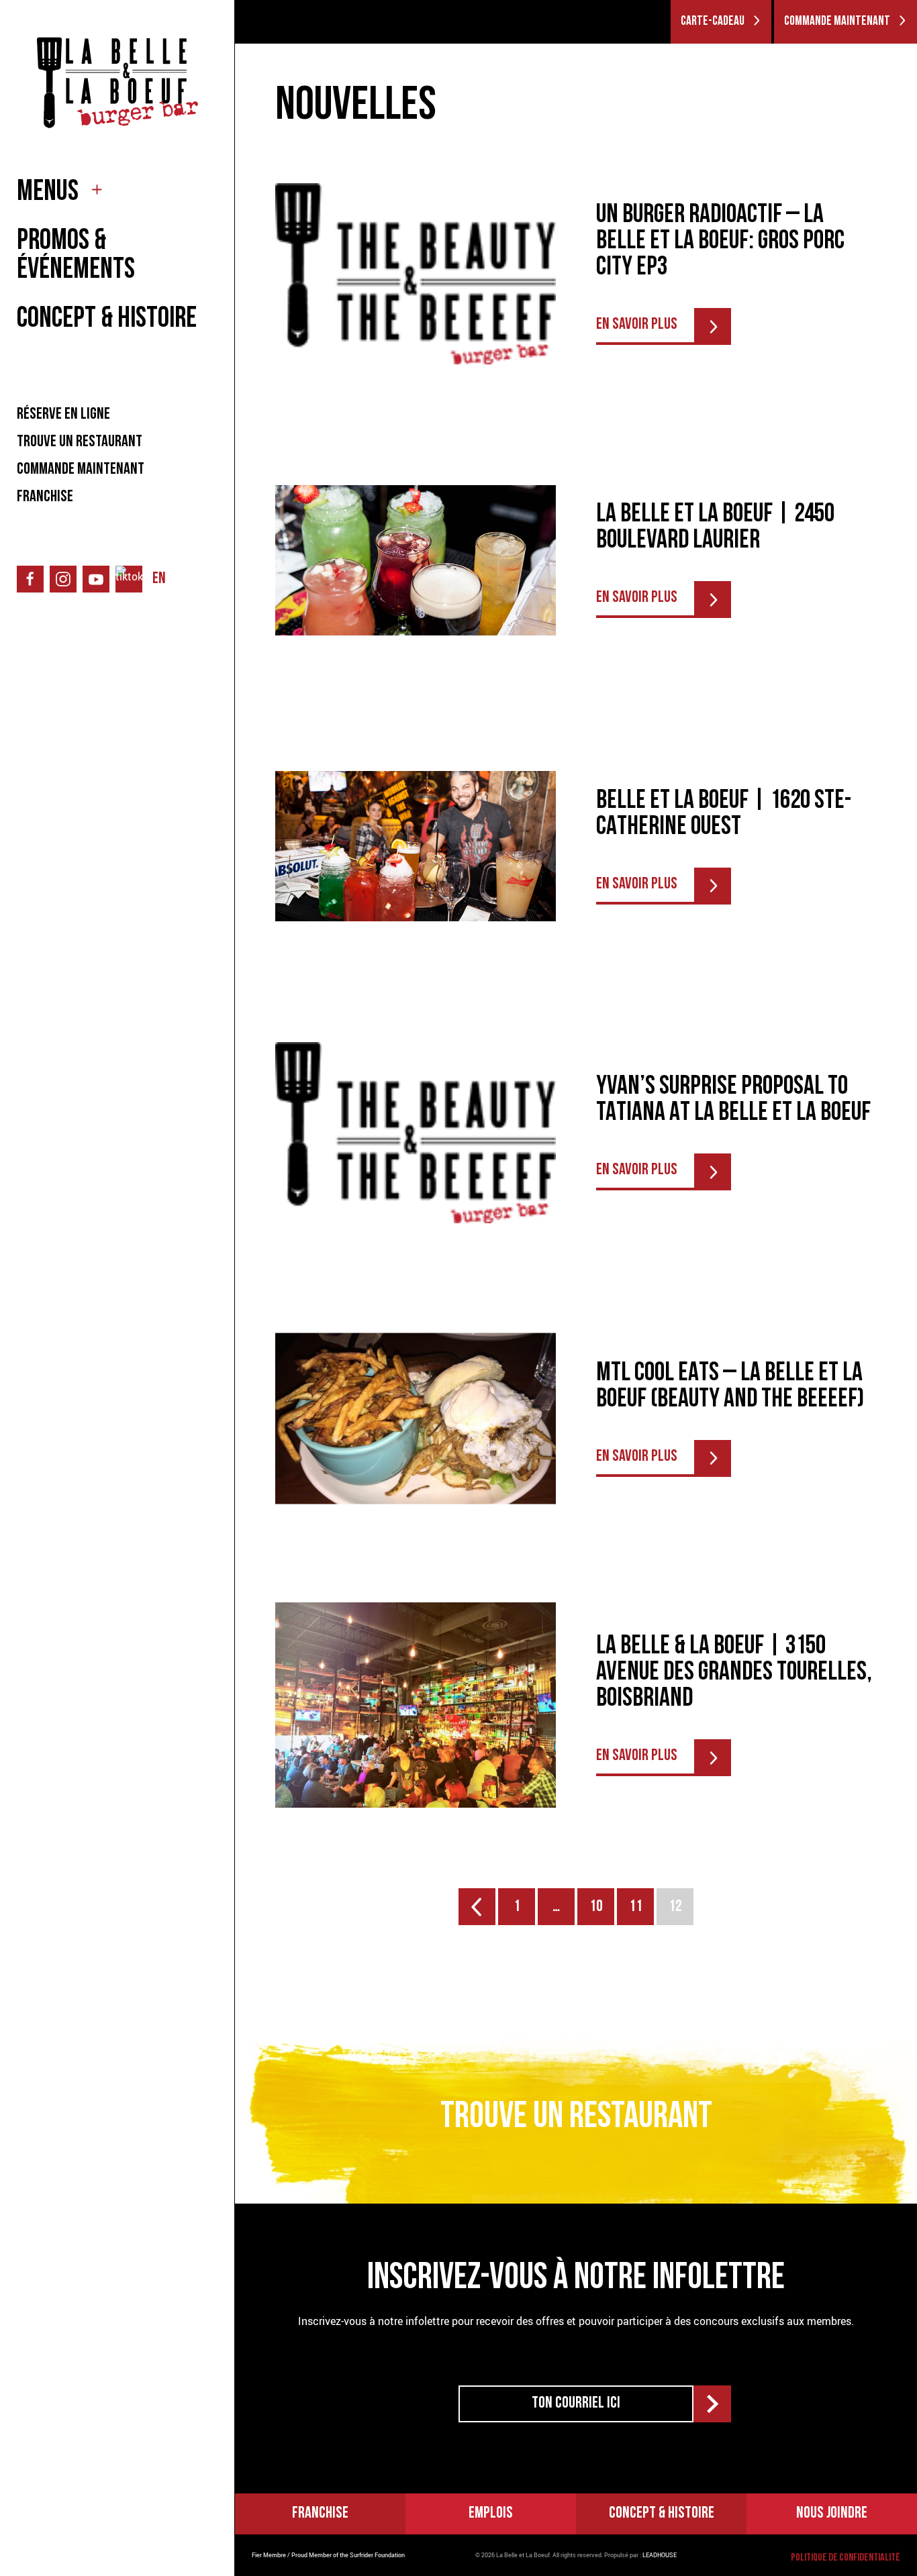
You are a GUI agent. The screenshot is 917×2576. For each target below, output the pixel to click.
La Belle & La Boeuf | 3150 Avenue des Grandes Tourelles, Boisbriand (734, 1673)
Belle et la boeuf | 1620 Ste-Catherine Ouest (724, 815)
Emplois (491, 2514)
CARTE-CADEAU (713, 22)
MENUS (48, 193)
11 (636, 1907)
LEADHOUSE (660, 2555)
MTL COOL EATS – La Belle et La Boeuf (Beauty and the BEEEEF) (730, 1387)
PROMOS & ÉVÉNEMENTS (76, 256)
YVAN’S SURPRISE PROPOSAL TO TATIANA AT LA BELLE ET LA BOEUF (733, 1100)
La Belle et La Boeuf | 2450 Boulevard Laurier (715, 528)
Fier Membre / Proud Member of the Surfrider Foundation (328, 2555)
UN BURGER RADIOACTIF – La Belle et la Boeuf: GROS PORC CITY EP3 (720, 242)
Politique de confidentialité (846, 2558)
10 (596, 1907)
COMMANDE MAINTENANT (81, 470)
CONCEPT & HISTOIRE (107, 320)
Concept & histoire (662, 2514)
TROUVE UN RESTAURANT (80, 442)
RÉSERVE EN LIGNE (63, 415)
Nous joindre (832, 2514)
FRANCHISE (45, 497)
